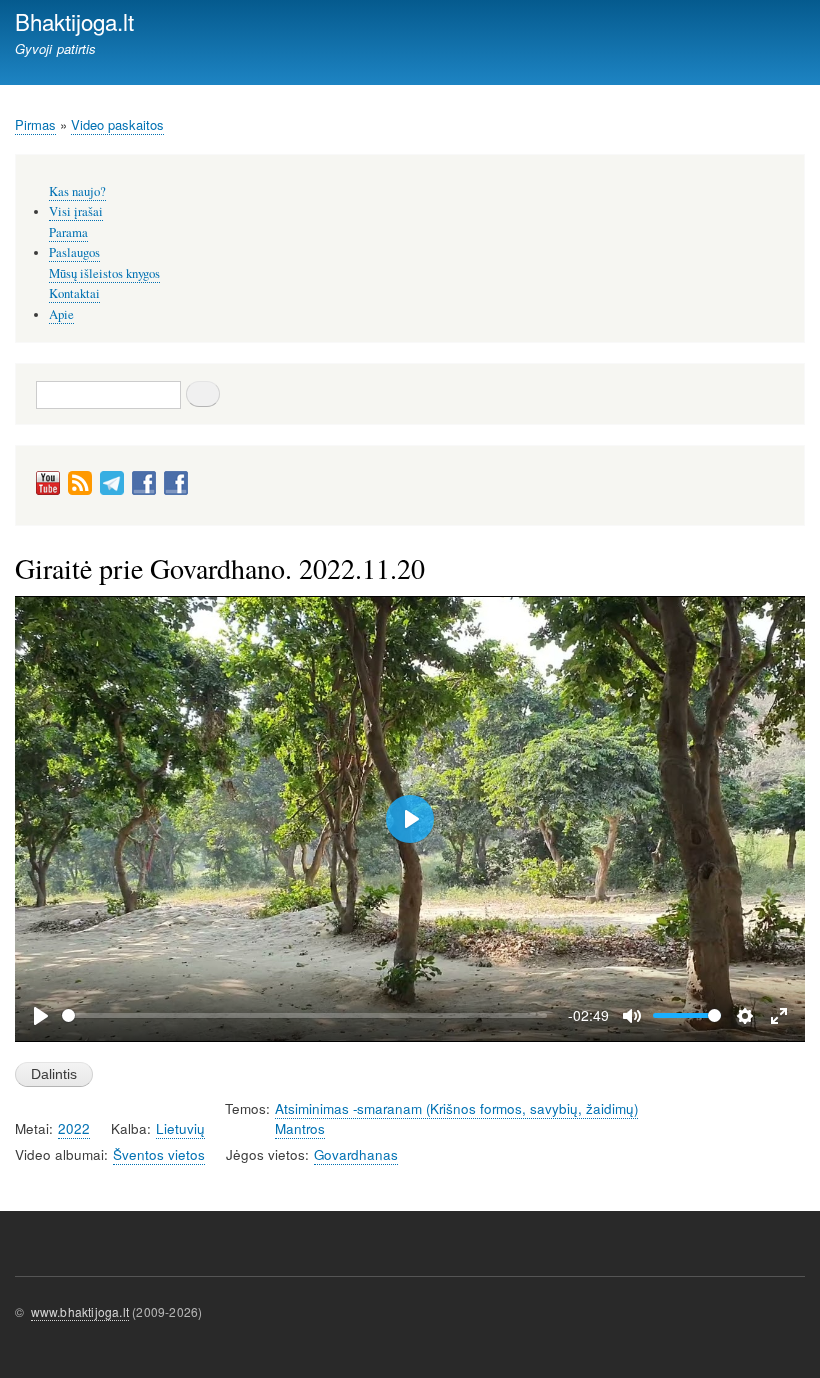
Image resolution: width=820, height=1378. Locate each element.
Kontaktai (74, 293)
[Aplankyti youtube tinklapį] (48, 490)
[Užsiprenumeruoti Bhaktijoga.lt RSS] (80, 490)
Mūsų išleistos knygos (104, 273)
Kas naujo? (77, 191)
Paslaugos (74, 252)
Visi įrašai (76, 211)
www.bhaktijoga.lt (80, 1311)
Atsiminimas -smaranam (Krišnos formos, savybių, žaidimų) (456, 1108)
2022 (74, 1128)
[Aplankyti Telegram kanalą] (112, 490)
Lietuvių (180, 1128)
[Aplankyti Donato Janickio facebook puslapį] (144, 490)
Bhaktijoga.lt (74, 21)
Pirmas (35, 124)
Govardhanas (356, 1154)
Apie (61, 314)
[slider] (304, 1015)
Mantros (300, 1128)
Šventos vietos (159, 1154)
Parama (68, 232)
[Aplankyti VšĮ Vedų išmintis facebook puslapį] (176, 490)
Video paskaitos (117, 124)
